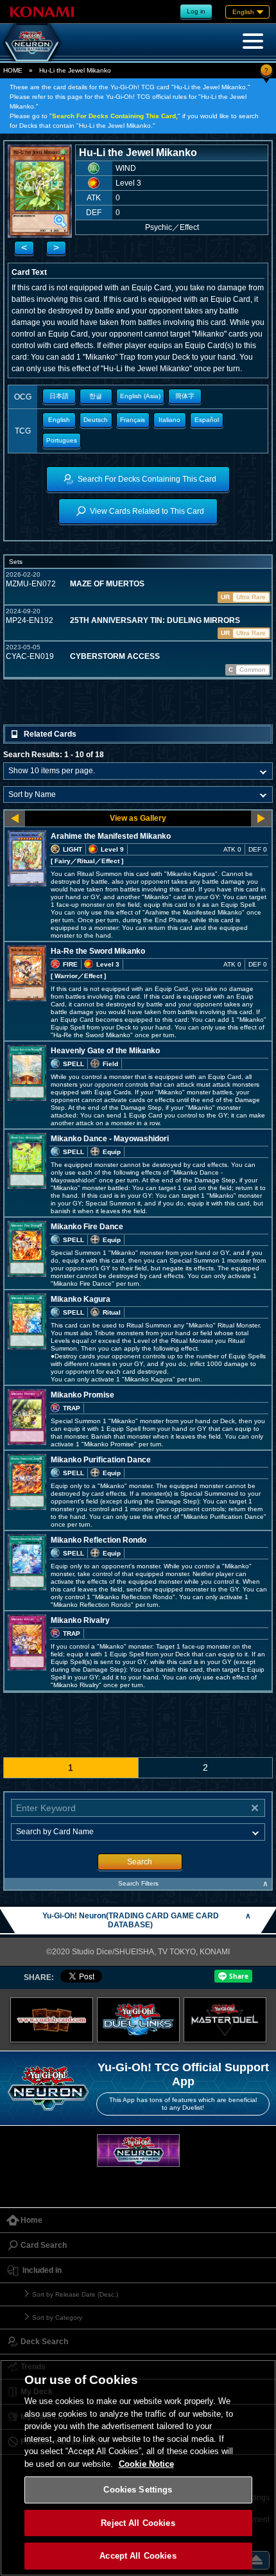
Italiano (169, 420)
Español (207, 420)
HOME (13, 70)
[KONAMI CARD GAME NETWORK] (138, 2151)
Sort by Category (57, 2318)
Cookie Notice (146, 2464)
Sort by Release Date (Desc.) (75, 2294)
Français (133, 420)
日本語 (59, 396)
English (59, 420)
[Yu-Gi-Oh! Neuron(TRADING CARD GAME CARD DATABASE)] (32, 42)
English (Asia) (140, 396)
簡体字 (185, 396)
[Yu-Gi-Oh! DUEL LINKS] (138, 2020)
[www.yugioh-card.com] (52, 2020)
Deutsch (96, 420)
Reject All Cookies (138, 2523)
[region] (138, 2468)
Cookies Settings (138, 2490)
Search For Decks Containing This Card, (115, 116)
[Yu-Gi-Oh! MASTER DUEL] (225, 2020)
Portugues (62, 440)
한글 (96, 396)
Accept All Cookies (138, 2556)
